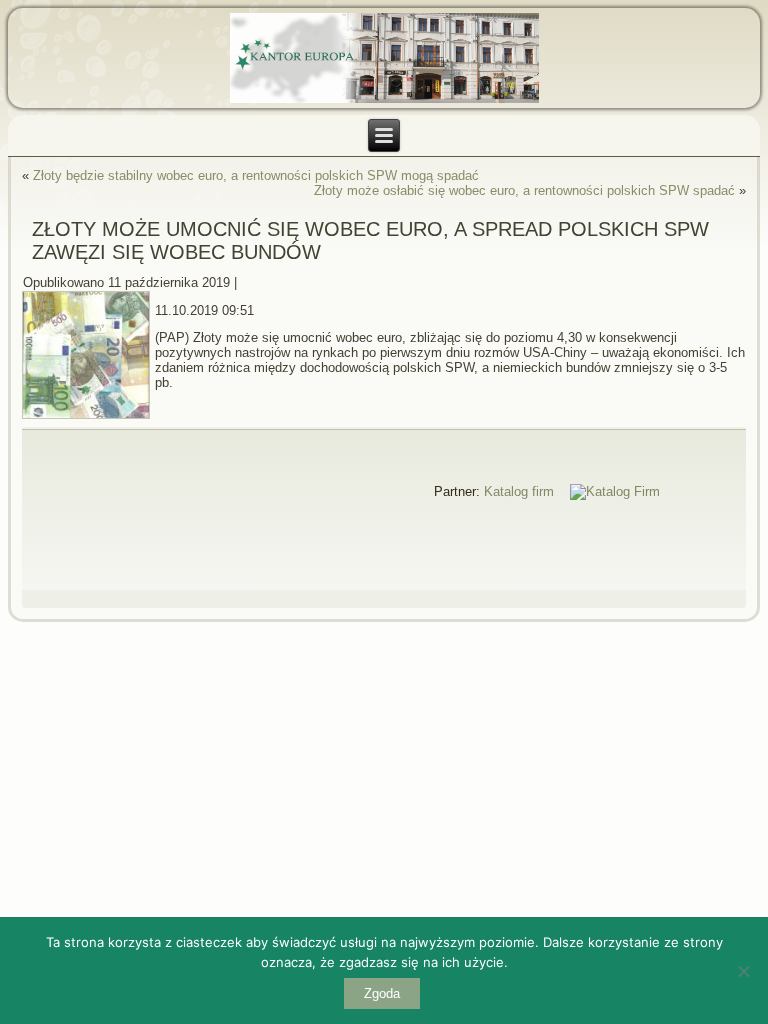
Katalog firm (519, 491)
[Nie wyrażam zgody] (743, 971)
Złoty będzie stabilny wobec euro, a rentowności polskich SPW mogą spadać (256, 175)
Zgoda (382, 993)
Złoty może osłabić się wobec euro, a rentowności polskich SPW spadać (524, 190)
